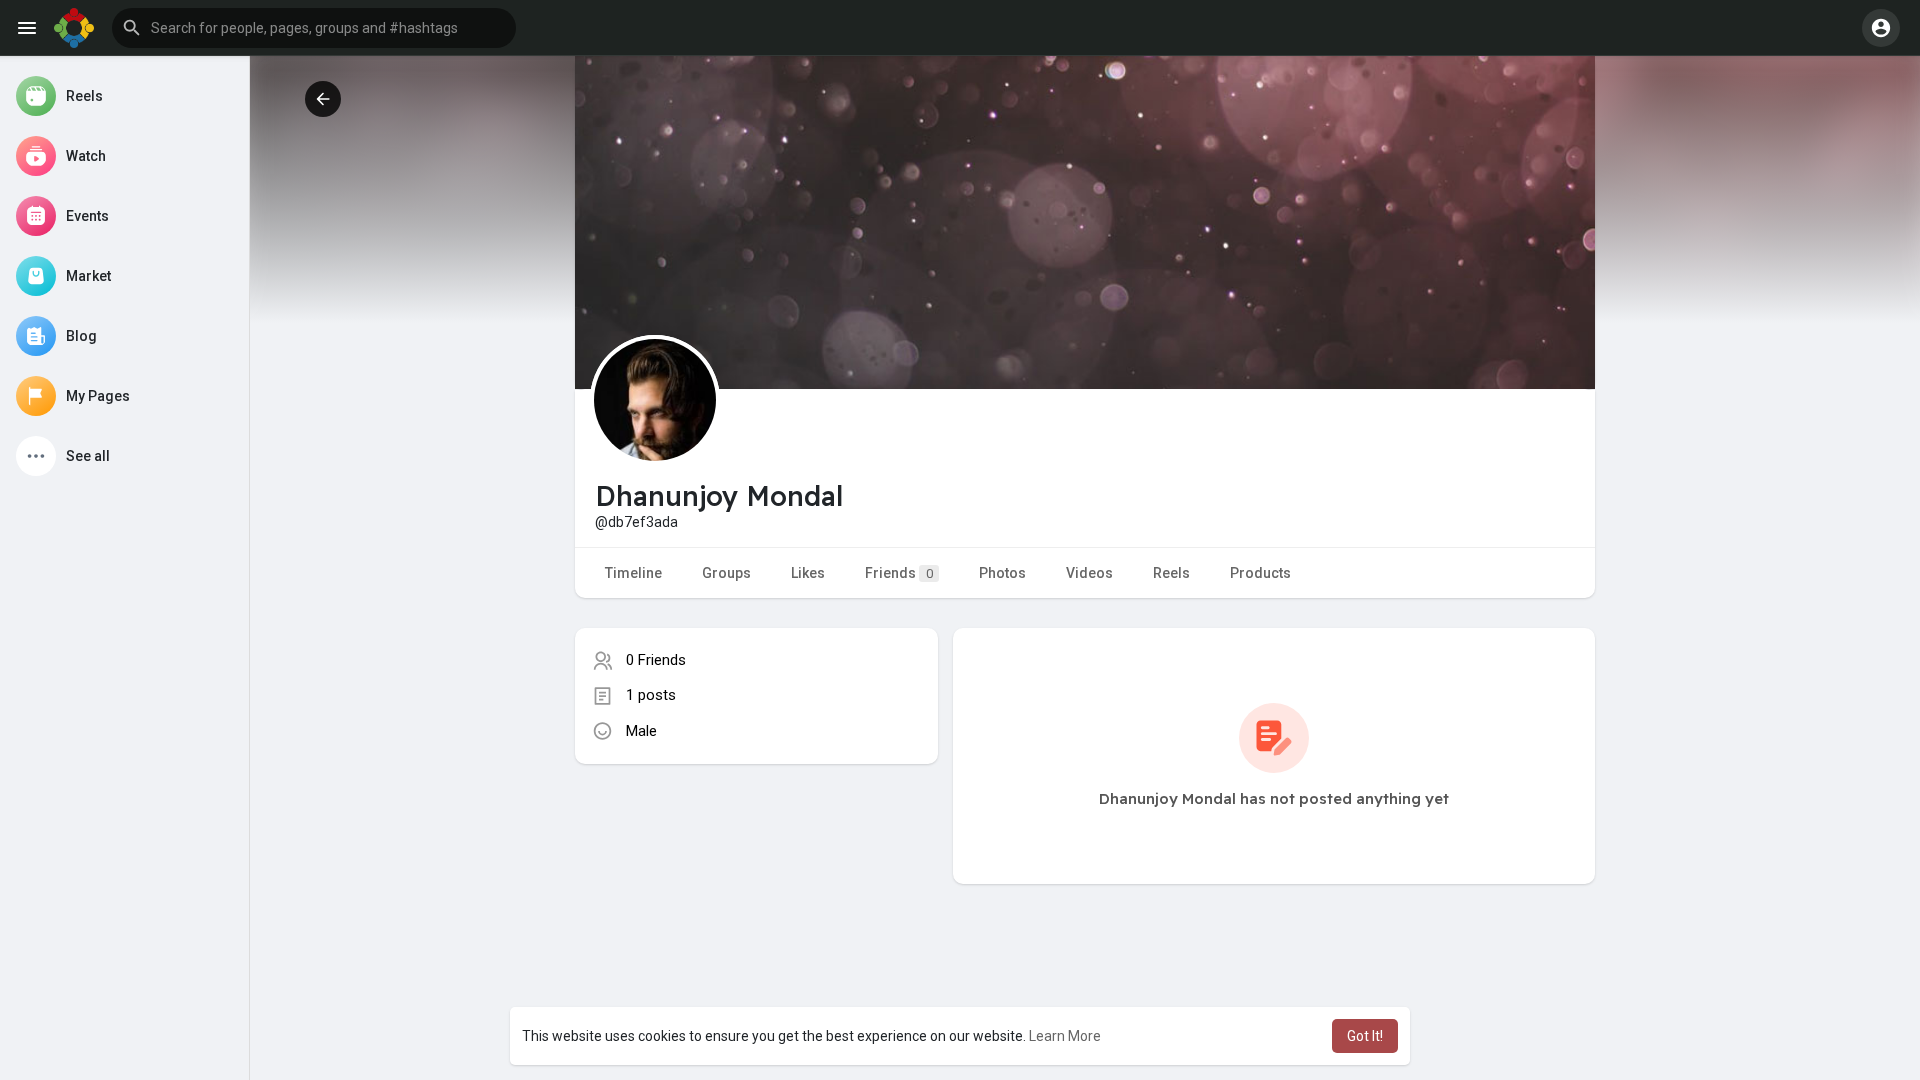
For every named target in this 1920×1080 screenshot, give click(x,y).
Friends (899, 573)
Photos (1002, 573)
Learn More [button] (1065, 1036)
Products (1260, 573)
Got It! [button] (1365, 1036)
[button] (314, 28)
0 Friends (656, 660)
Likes (808, 573)
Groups (726, 573)
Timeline (633, 573)
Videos (1089, 573)
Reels (1171, 573)
